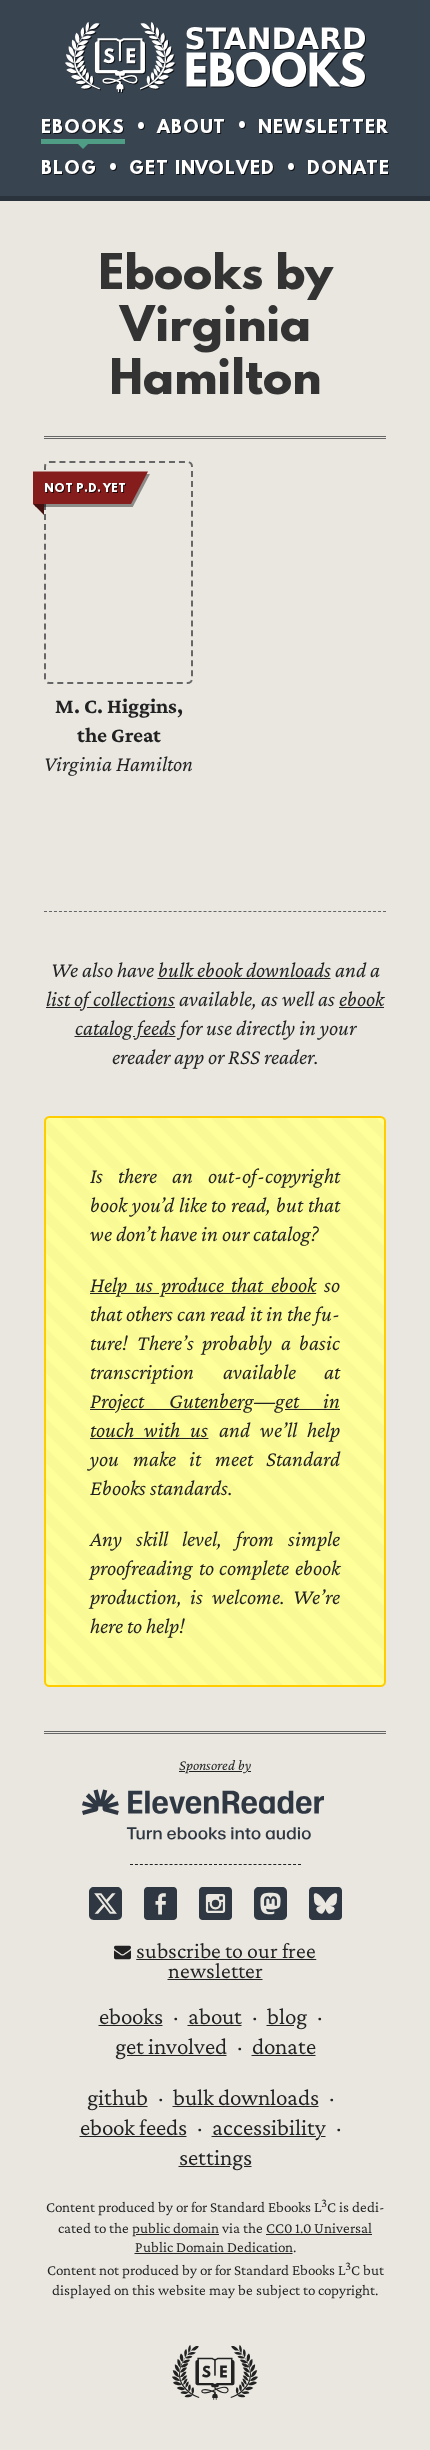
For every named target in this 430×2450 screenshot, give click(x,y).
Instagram (215, 1903)
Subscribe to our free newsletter (226, 1961)
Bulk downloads (246, 2098)
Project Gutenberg (172, 1401)
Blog (69, 167)
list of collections (110, 999)
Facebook (160, 1903)
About (191, 126)
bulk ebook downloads (244, 970)
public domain (175, 2228)
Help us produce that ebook (203, 1285)
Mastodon (270, 1903)
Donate (348, 167)
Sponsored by (215, 1765)
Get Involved (202, 167)
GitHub (117, 2098)
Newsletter (323, 126)
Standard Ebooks (215, 57)
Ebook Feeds (133, 2128)
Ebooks (83, 126)
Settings (215, 2158)
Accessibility (269, 2128)
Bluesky (325, 1903)
